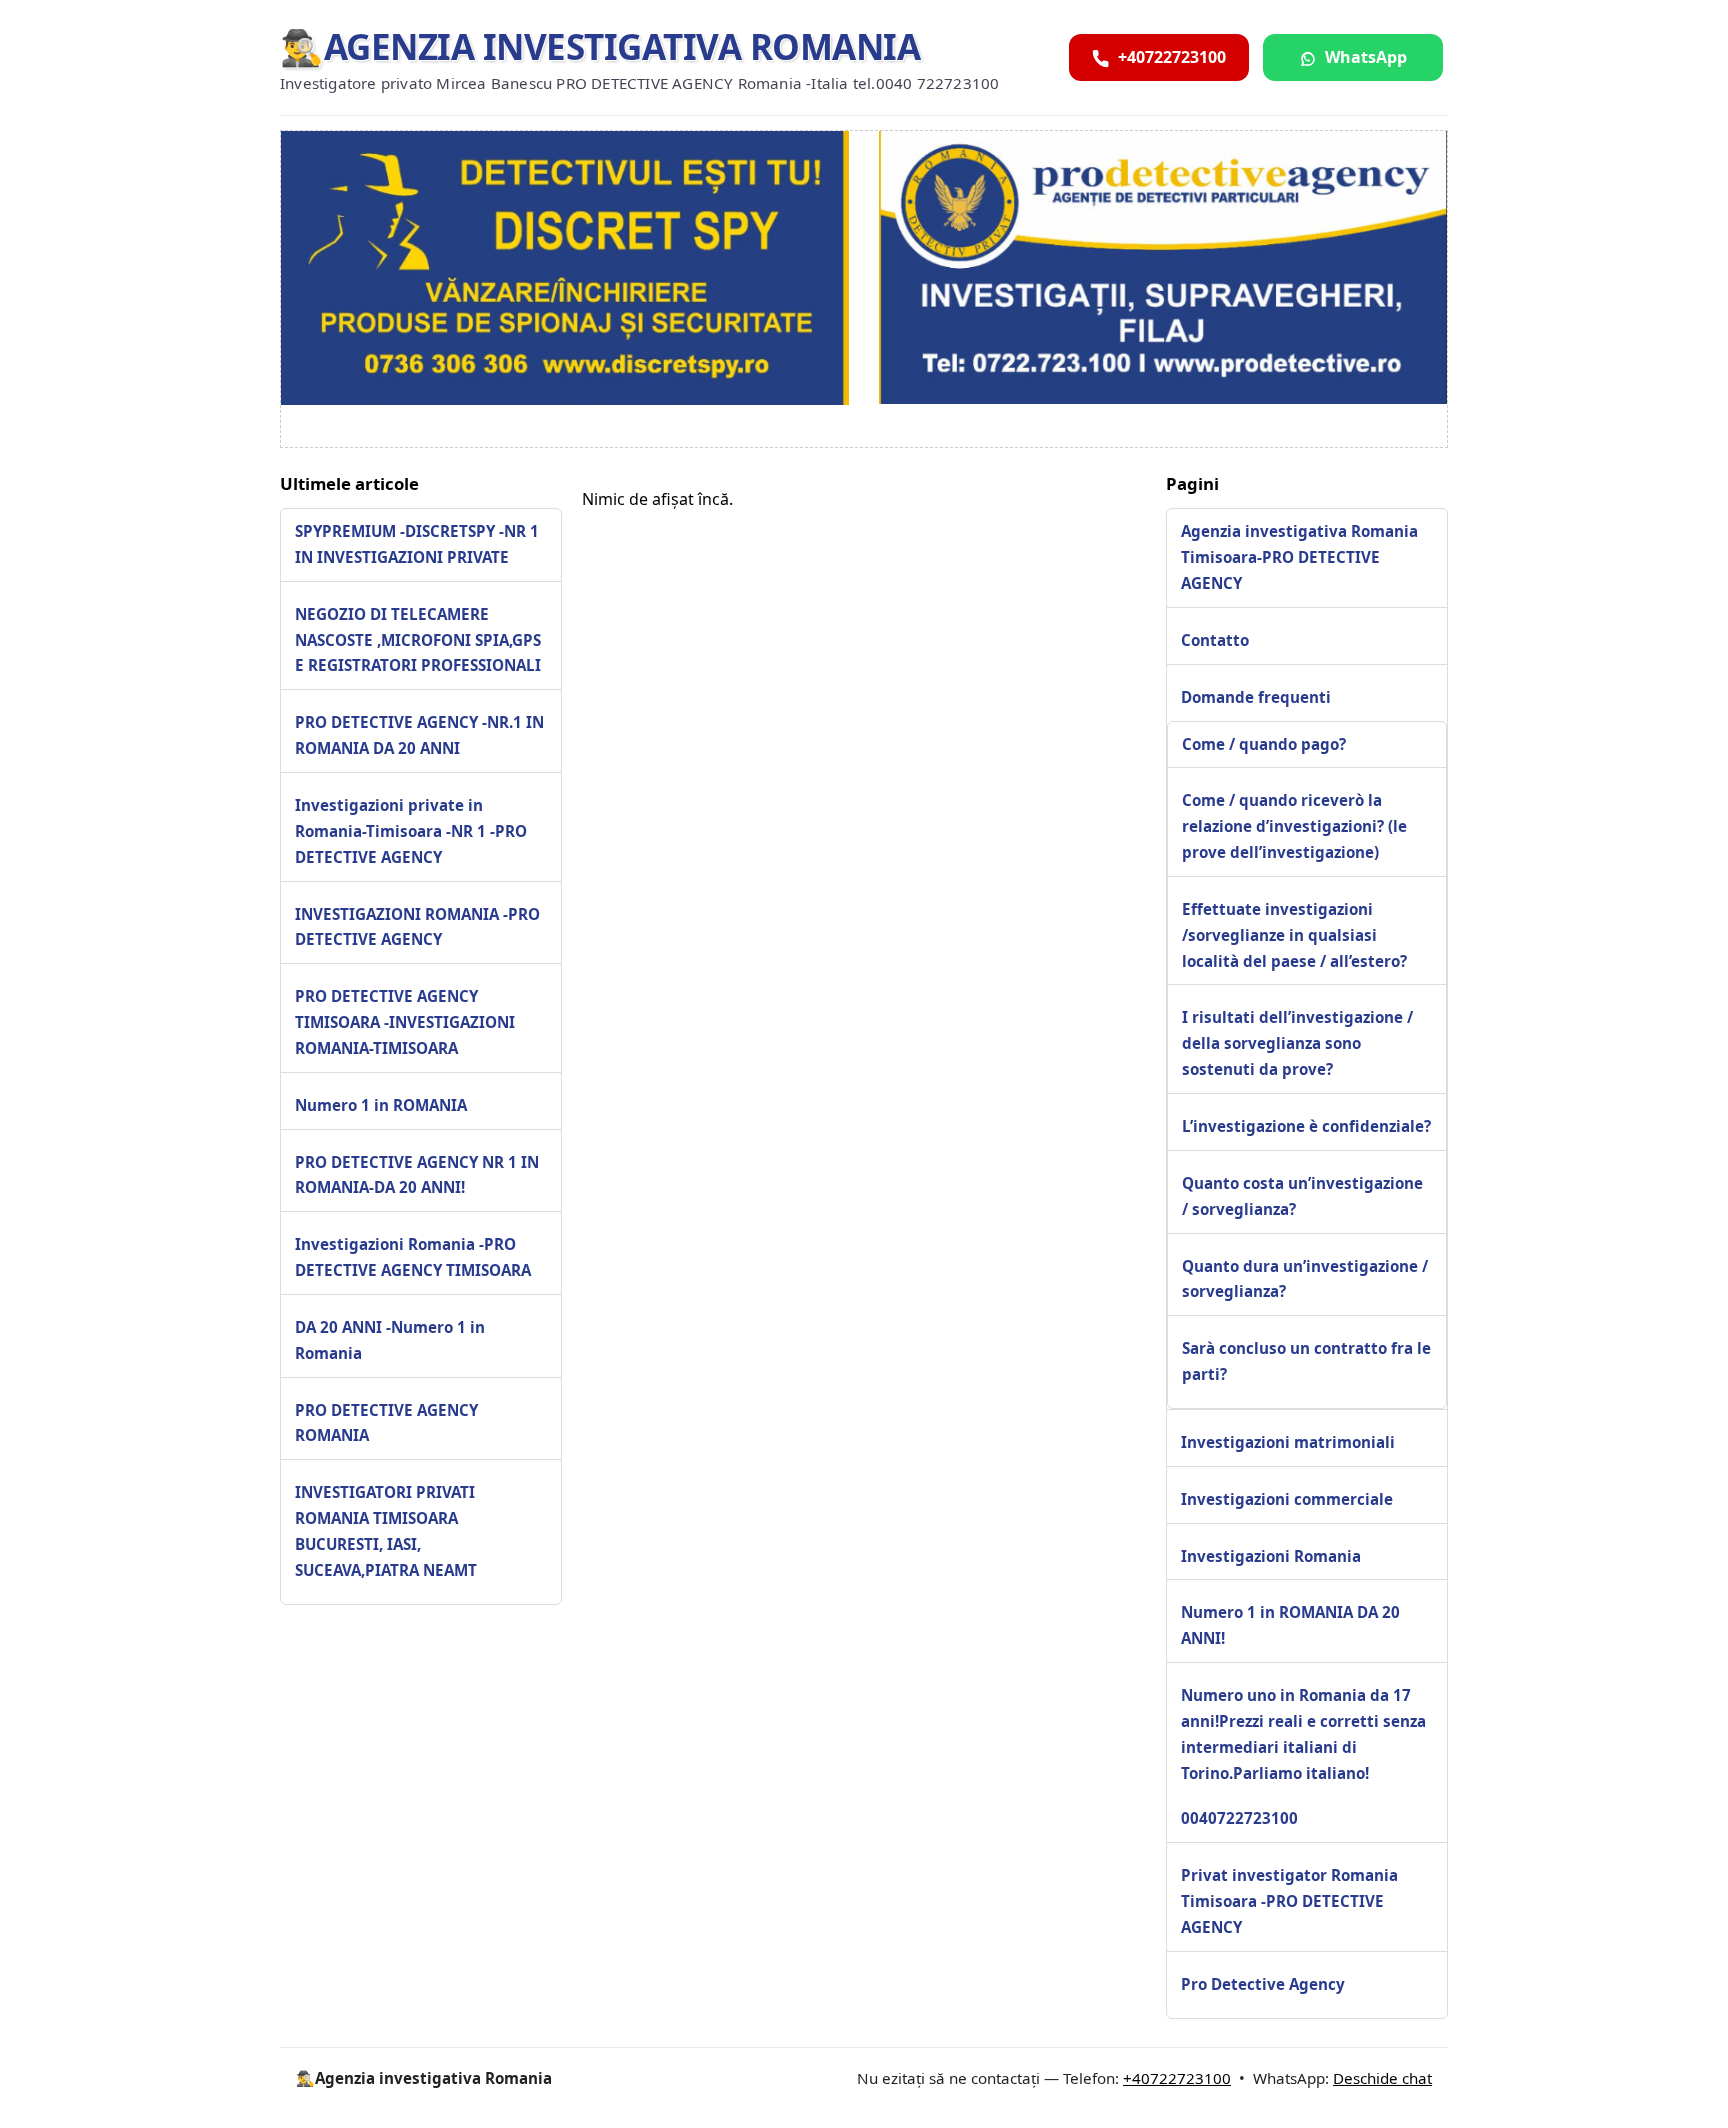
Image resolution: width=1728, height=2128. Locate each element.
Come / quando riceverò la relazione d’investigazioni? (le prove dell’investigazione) (1294, 826)
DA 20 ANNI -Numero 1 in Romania (390, 1340)
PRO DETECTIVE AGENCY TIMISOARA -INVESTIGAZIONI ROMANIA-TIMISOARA (405, 1022)
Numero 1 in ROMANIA (381, 1105)
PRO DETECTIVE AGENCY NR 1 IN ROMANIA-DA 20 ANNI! (417, 1175)
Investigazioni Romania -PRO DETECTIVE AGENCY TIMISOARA (413, 1258)
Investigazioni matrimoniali (1288, 1442)
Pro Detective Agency (1263, 1984)
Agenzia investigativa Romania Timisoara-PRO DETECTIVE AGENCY (1299, 557)
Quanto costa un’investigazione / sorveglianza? (1302, 1196)
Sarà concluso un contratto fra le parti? (1306, 1361)
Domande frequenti (1256, 697)
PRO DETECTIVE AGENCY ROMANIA (386, 1423)
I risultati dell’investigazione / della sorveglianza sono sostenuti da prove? (1297, 1043)
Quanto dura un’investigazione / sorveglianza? (1305, 1279)
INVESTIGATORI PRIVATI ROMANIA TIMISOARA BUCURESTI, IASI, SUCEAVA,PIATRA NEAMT (386, 1532)
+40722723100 (1177, 2078)
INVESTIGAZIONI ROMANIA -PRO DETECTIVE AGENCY (417, 927)
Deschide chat (1382, 2078)
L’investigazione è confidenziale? (1306, 1126)
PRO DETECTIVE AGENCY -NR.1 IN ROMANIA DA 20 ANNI (419, 736)
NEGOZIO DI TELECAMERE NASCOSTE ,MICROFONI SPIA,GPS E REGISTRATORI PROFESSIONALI (418, 640)
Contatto (1215, 640)
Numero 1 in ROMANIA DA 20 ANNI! (1290, 1625)
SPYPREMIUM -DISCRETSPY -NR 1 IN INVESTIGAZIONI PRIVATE (417, 544)
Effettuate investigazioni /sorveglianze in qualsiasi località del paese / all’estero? (1294, 935)
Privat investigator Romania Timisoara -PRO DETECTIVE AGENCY (1289, 1901)
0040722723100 (1239, 1818)
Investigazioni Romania (1271, 1556)
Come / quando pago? (1264, 744)
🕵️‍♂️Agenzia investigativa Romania (600, 46)
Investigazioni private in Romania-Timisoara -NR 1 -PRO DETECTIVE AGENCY (411, 831)
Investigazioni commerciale (1287, 1499)
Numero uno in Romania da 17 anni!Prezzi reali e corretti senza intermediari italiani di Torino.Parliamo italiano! (1303, 1734)
